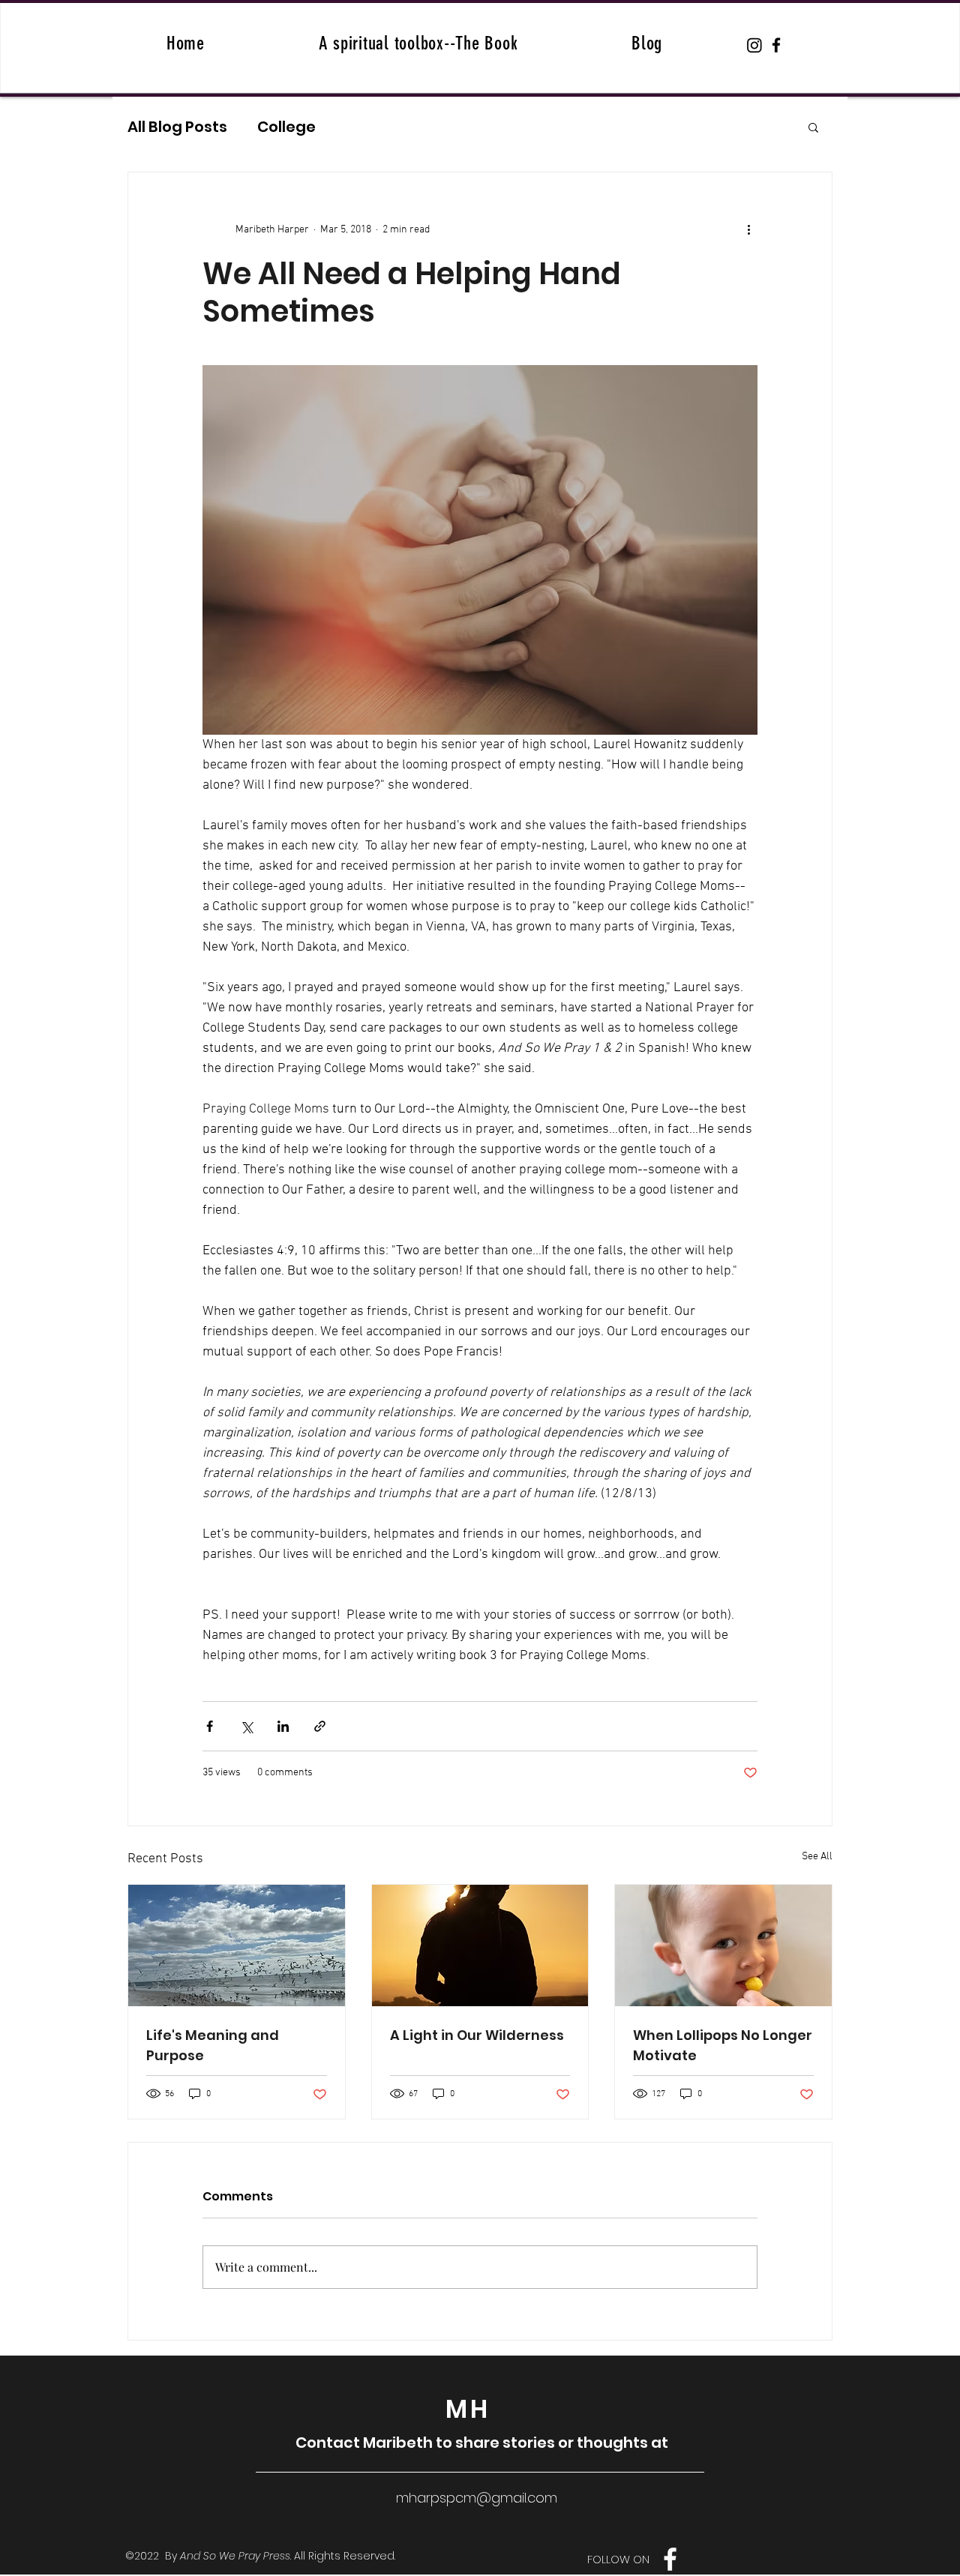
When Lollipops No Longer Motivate (723, 2045)
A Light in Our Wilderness (477, 2035)
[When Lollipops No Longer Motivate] (723, 1945)
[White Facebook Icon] (670, 2559)
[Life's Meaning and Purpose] (237, 1945)
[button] (813, 127)
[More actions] (748, 229)
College (286, 127)
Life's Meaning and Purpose (213, 2045)
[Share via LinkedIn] (283, 1726)
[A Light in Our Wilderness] (480, 1945)
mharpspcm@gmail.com (477, 2498)
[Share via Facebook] (210, 1726)
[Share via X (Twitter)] (246, 1726)
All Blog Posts (177, 127)
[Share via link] (320, 1726)
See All (817, 1857)
